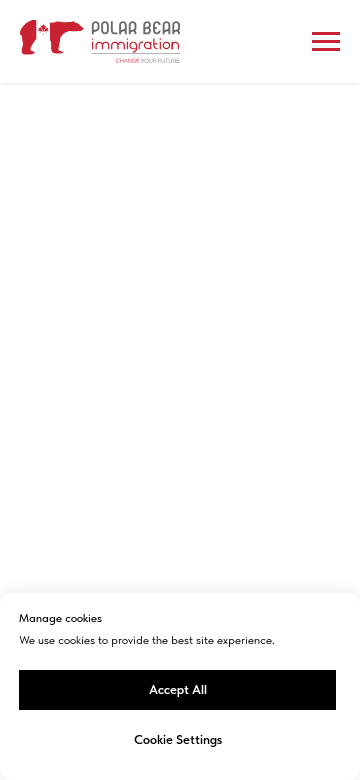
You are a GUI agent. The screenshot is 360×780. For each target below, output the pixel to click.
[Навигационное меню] (326, 42)
